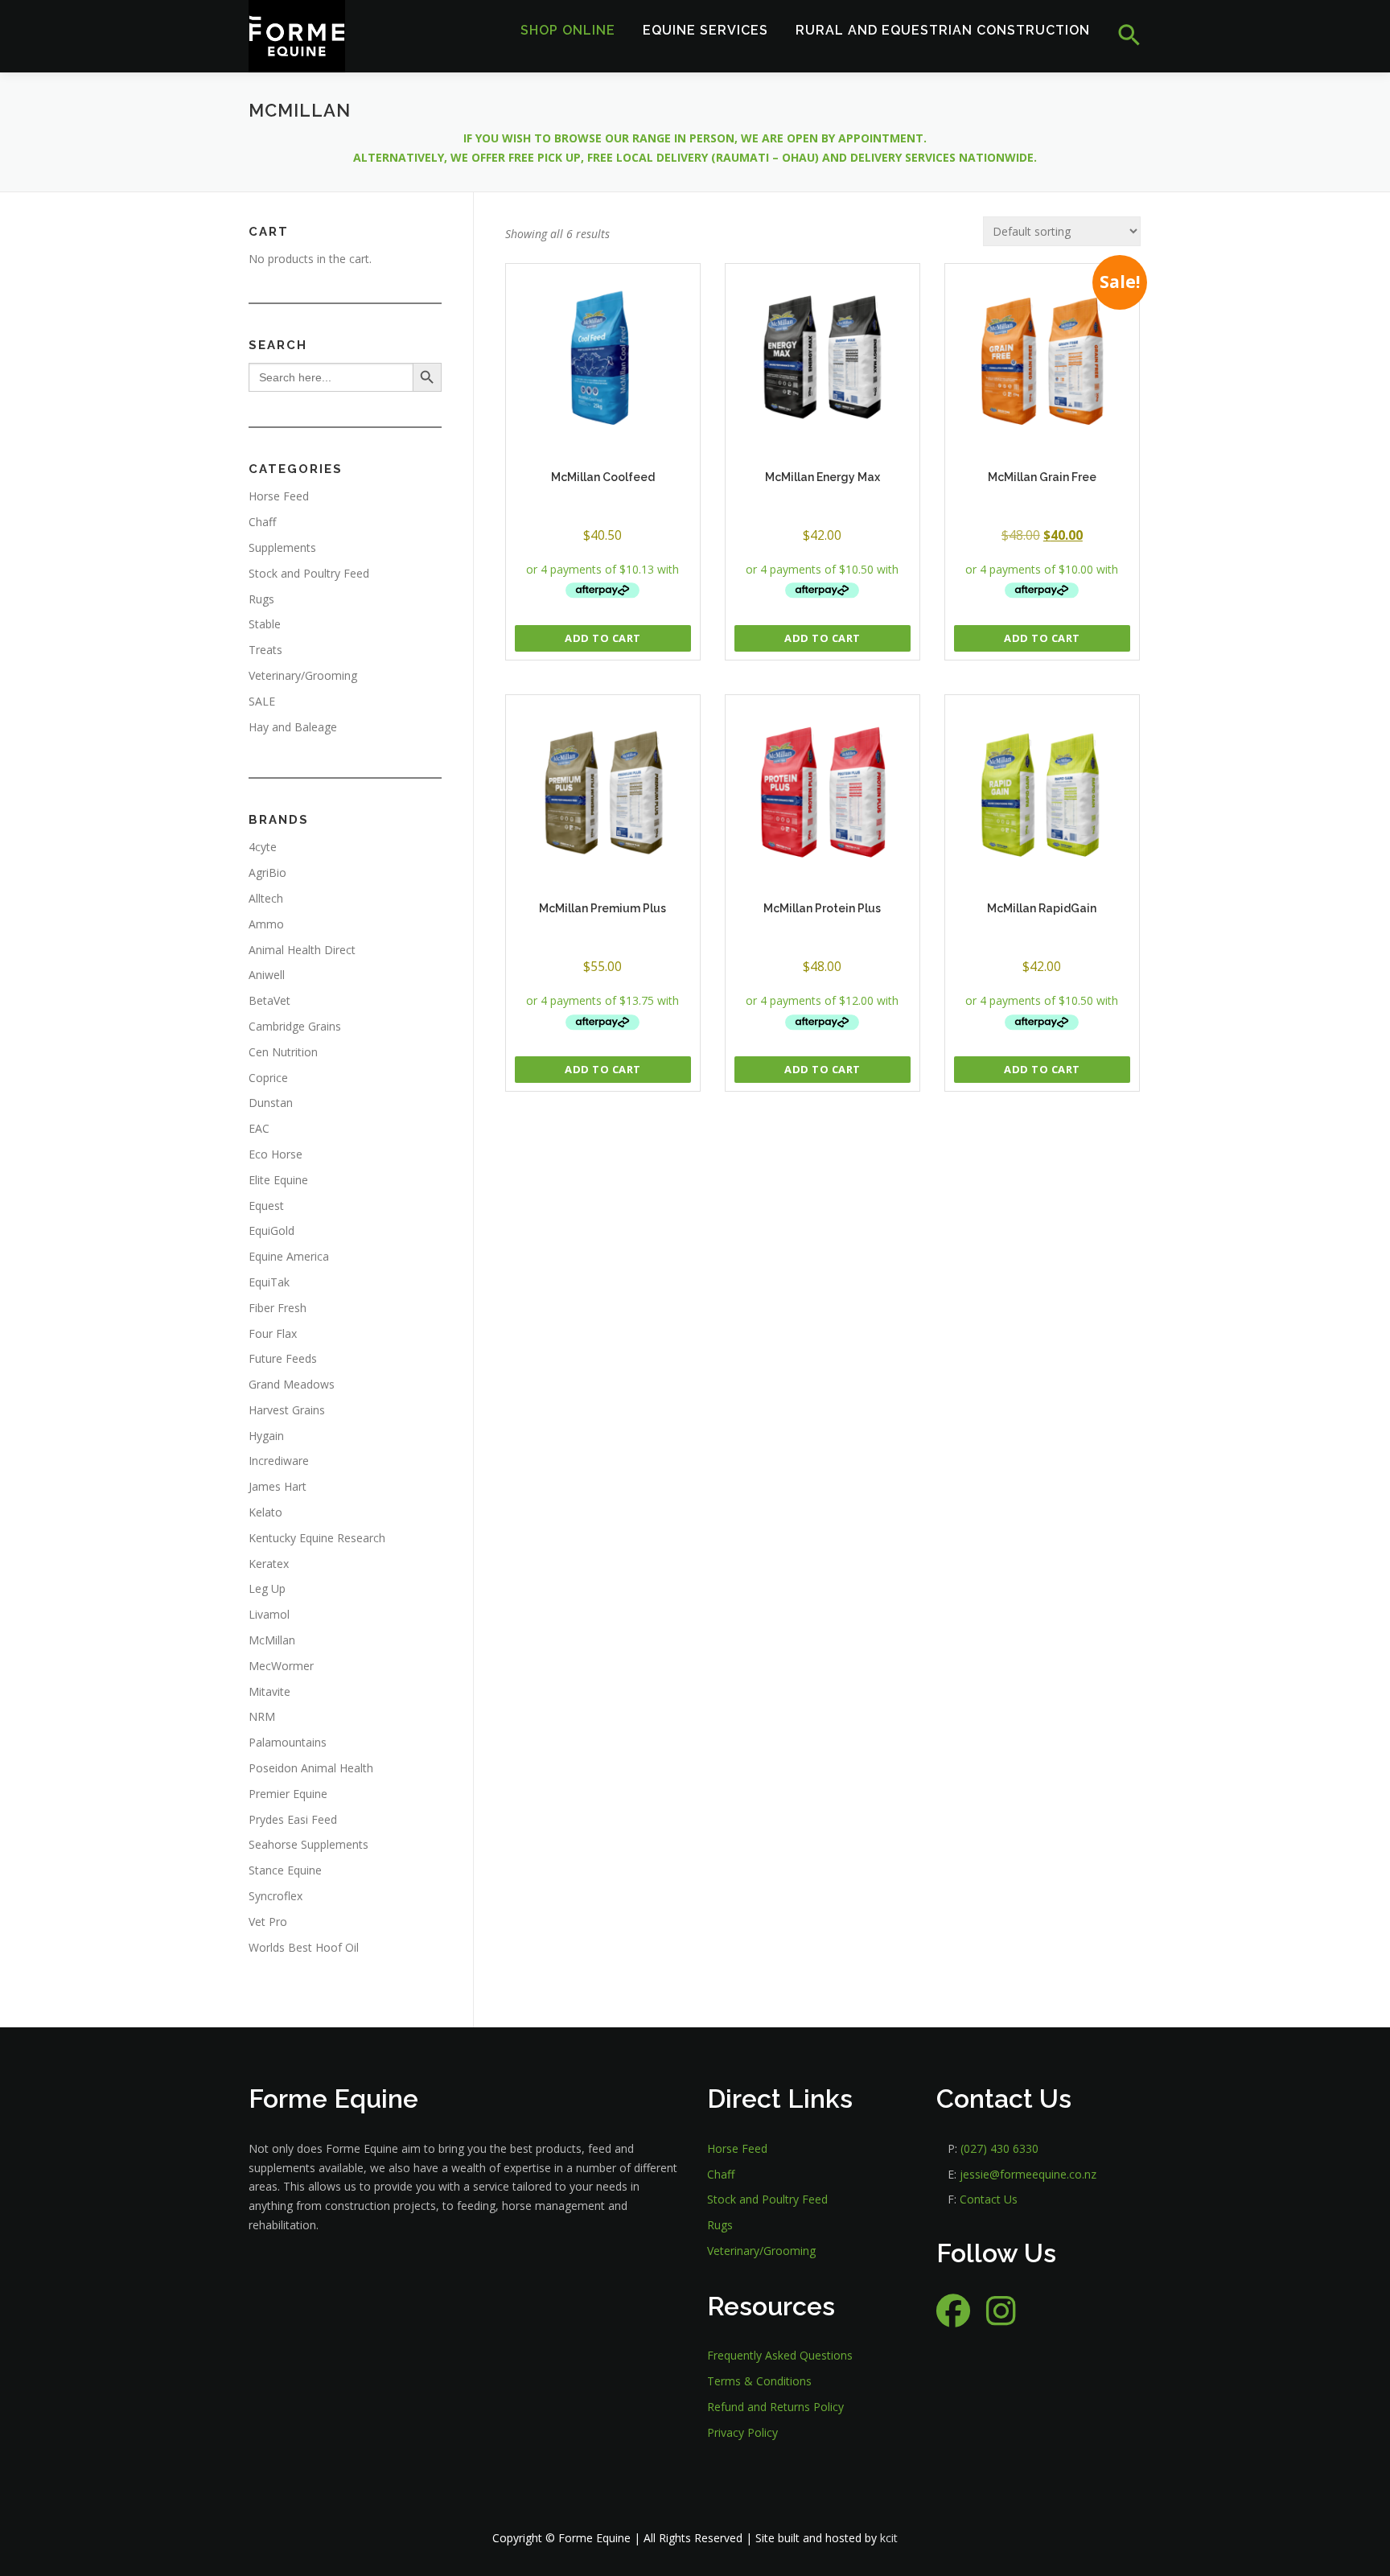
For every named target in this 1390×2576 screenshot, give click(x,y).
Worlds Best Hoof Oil (304, 1947)
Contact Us (989, 2199)
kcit (889, 2538)
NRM (262, 1716)
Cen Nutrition (283, 1052)
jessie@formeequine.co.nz (1028, 2174)
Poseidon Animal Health (311, 1768)
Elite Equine (278, 1180)
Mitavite (269, 1691)
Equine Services (705, 30)
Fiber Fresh (278, 1308)
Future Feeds (283, 1358)
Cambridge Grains (295, 1026)
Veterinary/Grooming (303, 675)
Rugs (261, 599)
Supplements (282, 547)
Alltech (266, 898)
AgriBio (267, 872)
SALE (262, 701)
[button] (1123, 36)
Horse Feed (279, 496)
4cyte (263, 847)
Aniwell (267, 975)
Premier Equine (288, 1794)
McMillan (272, 1640)
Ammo (266, 924)
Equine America (289, 1256)
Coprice (268, 1078)
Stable (265, 624)
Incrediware (279, 1461)
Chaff (262, 522)
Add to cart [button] (603, 638)
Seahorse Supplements (308, 1844)
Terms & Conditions (759, 2381)
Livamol (269, 1614)
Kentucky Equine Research (317, 1538)
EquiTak (269, 1282)
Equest (266, 1206)
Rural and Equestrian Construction (943, 30)
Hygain (266, 1436)
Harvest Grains (287, 1410)
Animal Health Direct (302, 950)
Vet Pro (268, 1922)
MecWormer (281, 1666)
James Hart (278, 1486)
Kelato (265, 1512)
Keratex (269, 1564)
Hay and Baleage (293, 727)
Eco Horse (276, 1154)
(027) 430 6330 (999, 2148)
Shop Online (568, 30)
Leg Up (267, 1588)
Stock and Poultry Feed (309, 573)
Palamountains (288, 1742)
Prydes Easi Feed (293, 1819)
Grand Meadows (292, 1384)
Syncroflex (276, 1896)
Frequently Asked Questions (780, 2355)
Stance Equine (285, 1870)
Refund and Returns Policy (775, 2407)
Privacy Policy (742, 2432)
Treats (265, 650)
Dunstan (271, 1103)
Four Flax (273, 1333)
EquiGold (271, 1230)
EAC (259, 1128)
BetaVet (269, 1000)
